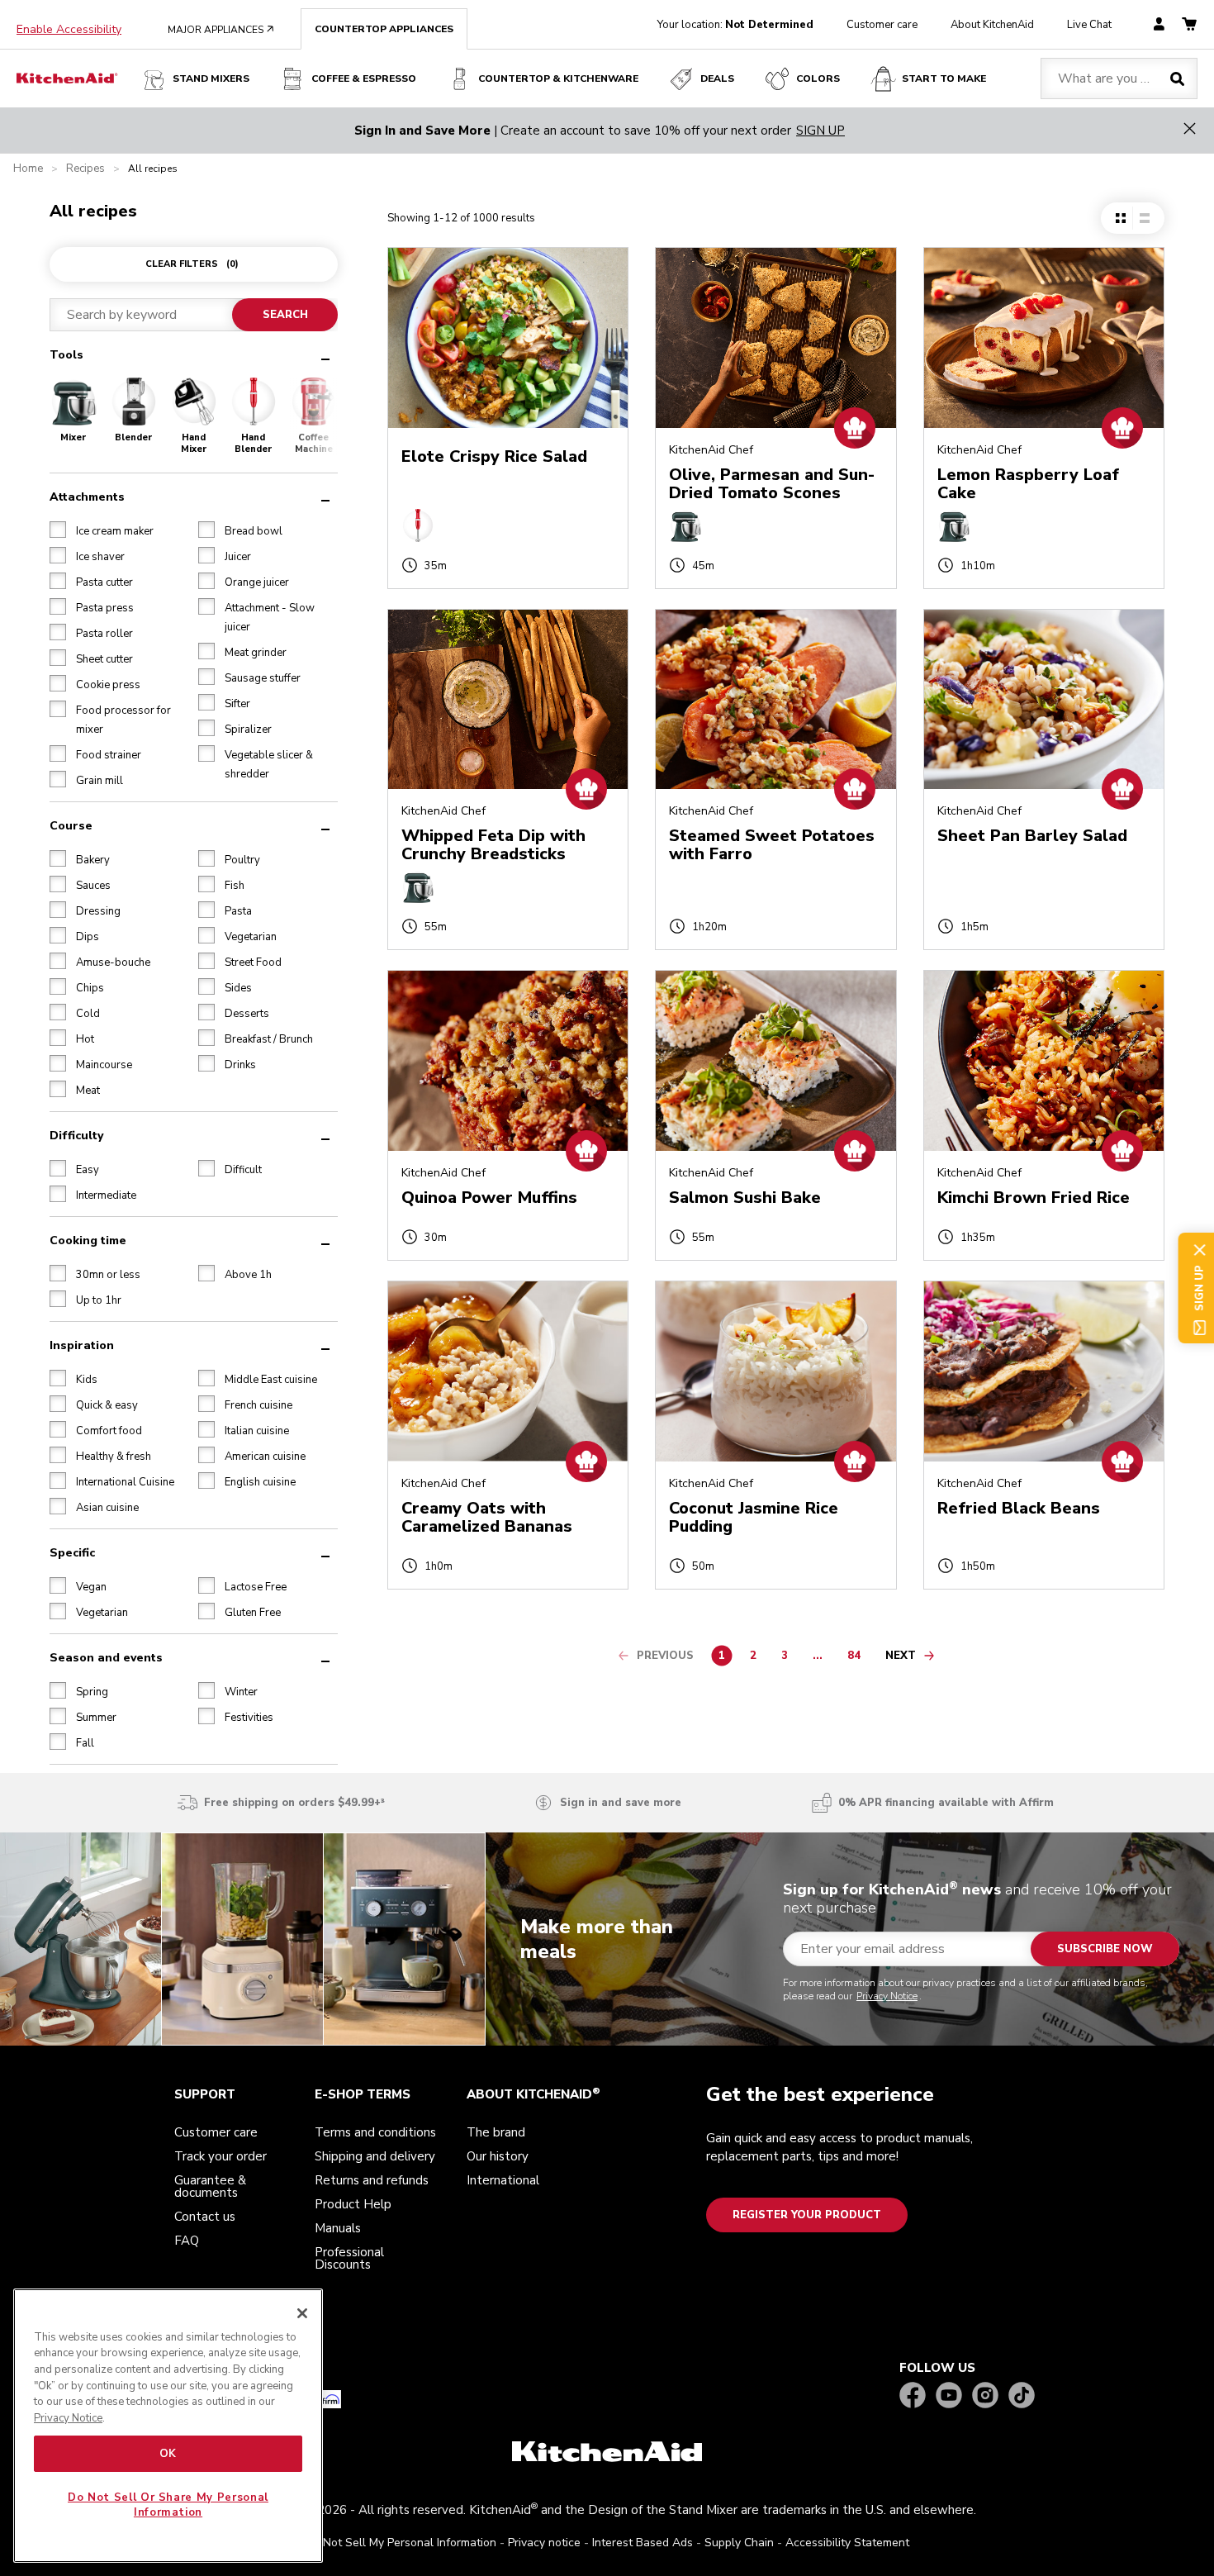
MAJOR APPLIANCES (221, 30)
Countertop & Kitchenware (558, 78)
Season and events (106, 1658)
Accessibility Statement (847, 2543)
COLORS (818, 78)
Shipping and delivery (375, 2156)
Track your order (221, 2156)
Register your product (807, 2215)
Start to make (944, 78)
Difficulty (76, 1136)
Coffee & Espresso (364, 78)
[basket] (1189, 25)
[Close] (302, 2313)
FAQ (187, 2241)
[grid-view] (1121, 218)
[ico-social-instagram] (985, 2396)
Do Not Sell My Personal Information (401, 2543)
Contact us (205, 2217)
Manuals (338, 2228)
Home (28, 169)
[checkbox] (58, 530)
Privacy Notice (887, 1996)
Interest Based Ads (643, 2543)
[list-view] (1144, 218)
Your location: (735, 25)
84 (858, 1658)
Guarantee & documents (210, 2186)
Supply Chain (739, 2543)
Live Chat (1089, 25)
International (503, 2180)
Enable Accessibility (69, 30)
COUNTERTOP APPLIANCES (384, 29)
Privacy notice (544, 2543)
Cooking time (88, 1240)
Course (71, 826)
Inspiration (82, 1345)
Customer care (882, 25)
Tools (66, 355)
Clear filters (192, 264)
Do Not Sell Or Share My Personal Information (168, 2505)
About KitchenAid (992, 25)
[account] (1159, 25)
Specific (72, 1553)
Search (285, 315)
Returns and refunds (372, 2180)
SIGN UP (820, 131)
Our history (498, 2156)
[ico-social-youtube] (949, 2396)
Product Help (353, 2204)
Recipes (85, 169)
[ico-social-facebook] (913, 2396)
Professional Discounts (349, 2258)
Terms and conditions (375, 2132)
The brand (496, 2132)
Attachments (87, 497)
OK (168, 2454)
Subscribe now (1105, 1949)
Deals (717, 78)
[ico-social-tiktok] (1022, 2396)
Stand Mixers (211, 78)
